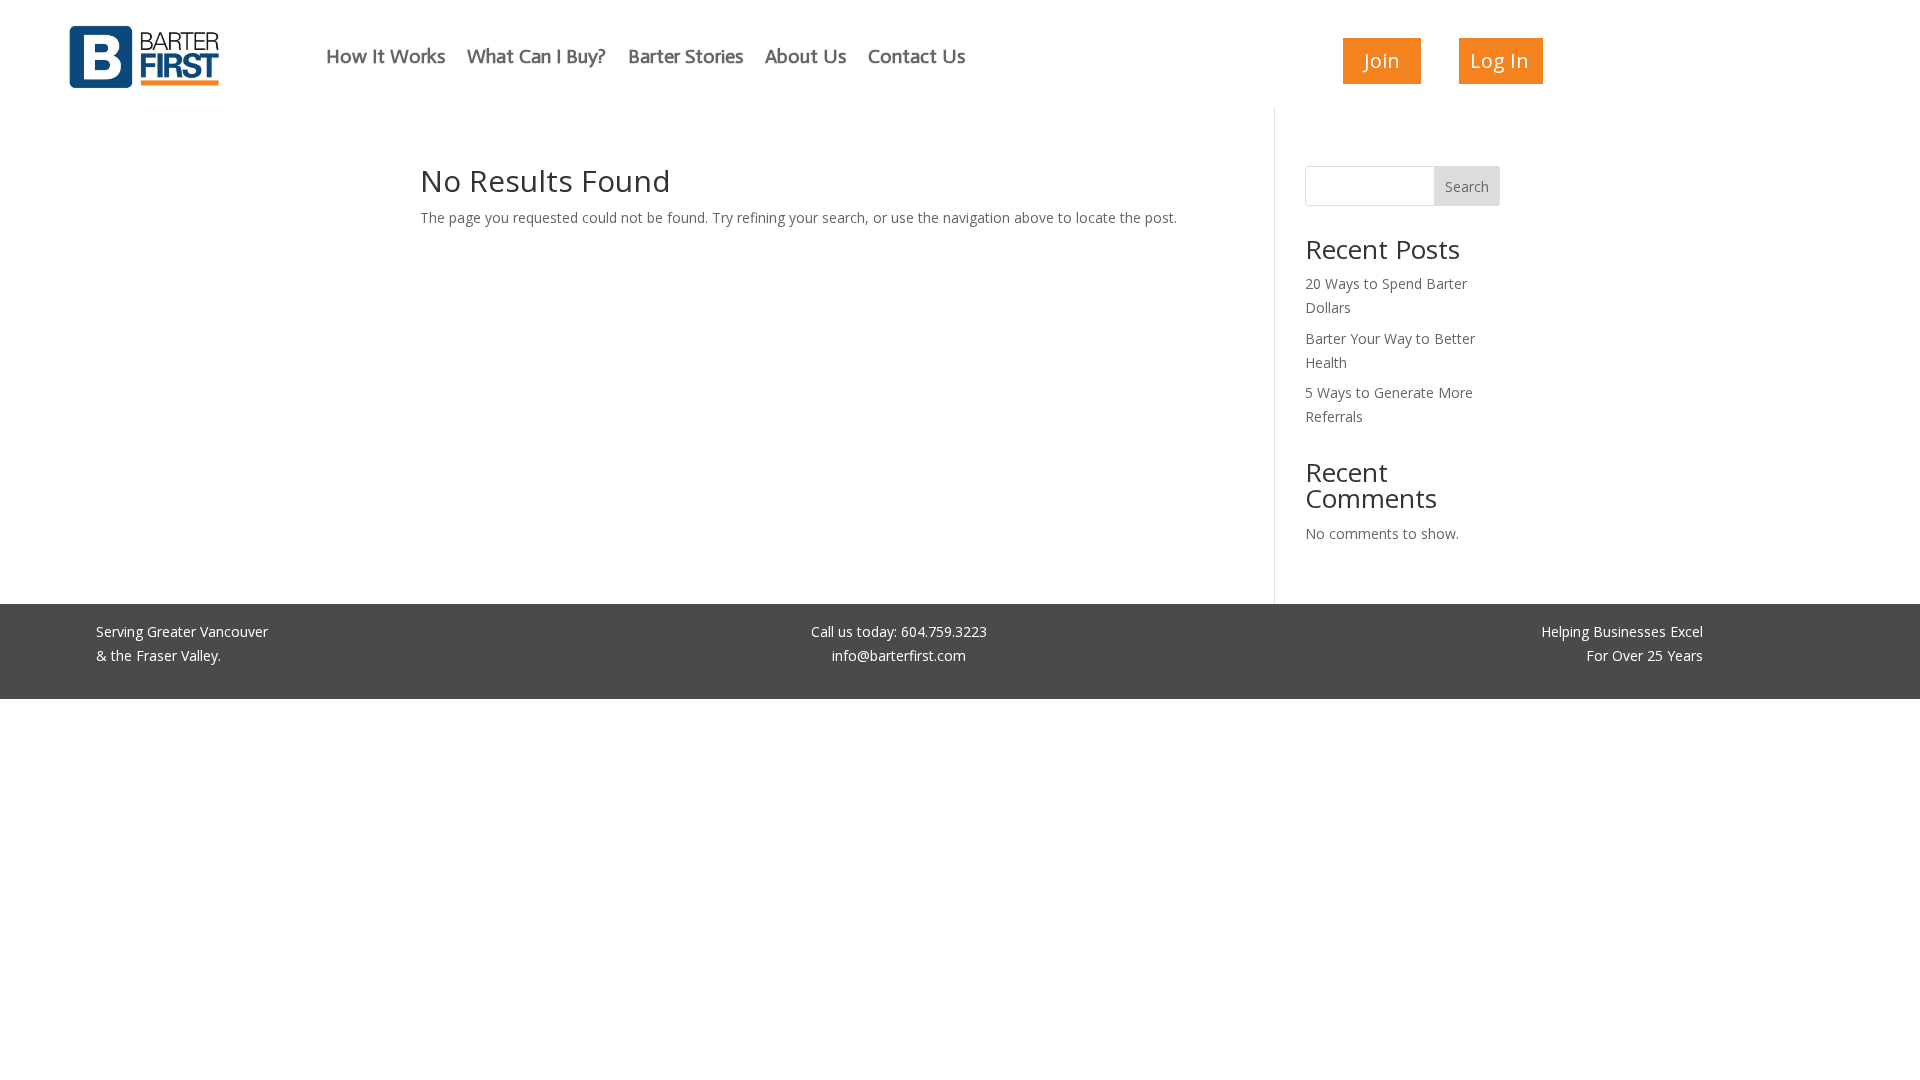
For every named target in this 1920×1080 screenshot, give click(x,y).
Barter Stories (685, 58)
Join (1382, 60)
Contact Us (916, 58)
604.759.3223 (944, 631)
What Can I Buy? (536, 58)
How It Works (385, 58)
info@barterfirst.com (899, 655)
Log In (1499, 60)
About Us (805, 58)
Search (1467, 186)
